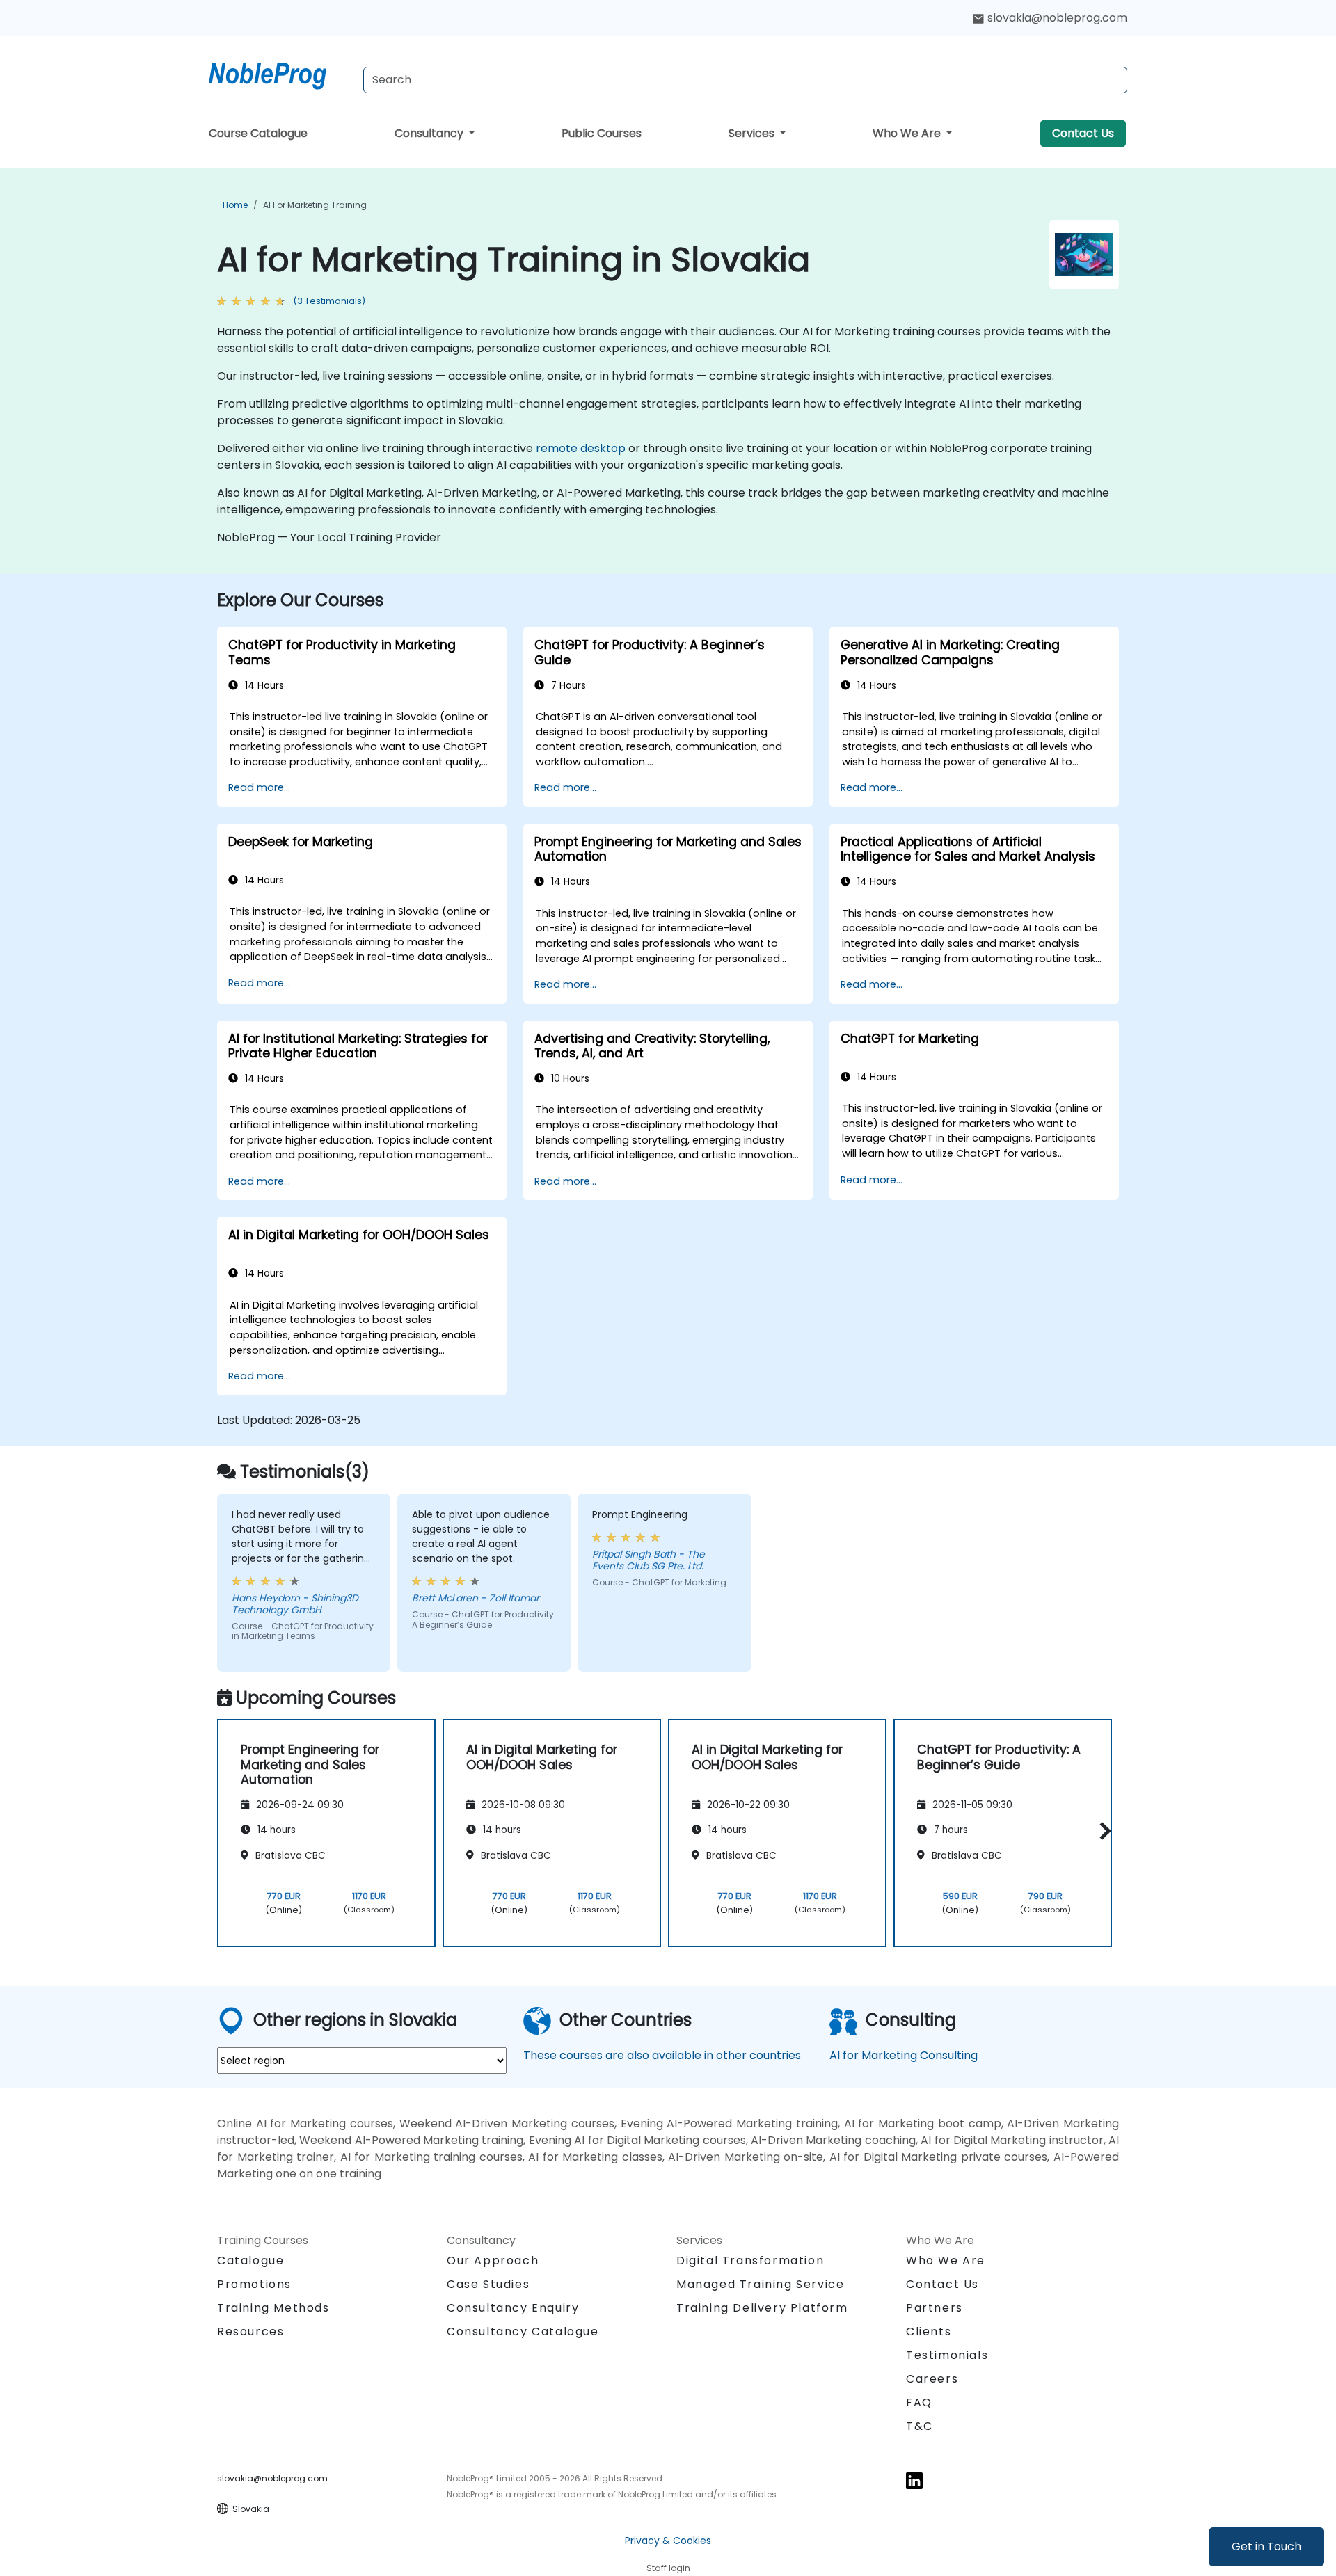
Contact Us (1083, 133)
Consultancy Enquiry (513, 2308)
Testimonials (947, 2355)
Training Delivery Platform (762, 2308)
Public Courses (602, 133)
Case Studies (488, 2284)
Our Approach (493, 2261)
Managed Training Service (760, 2284)
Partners (935, 2308)
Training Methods (273, 2308)
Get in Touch (1266, 2546)
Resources (250, 2331)
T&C (920, 2426)
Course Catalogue (258, 133)
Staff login (668, 2568)
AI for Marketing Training (315, 205)
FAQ (919, 2402)
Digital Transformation (750, 2261)
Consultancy (430, 133)
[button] (1102, 1831)
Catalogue (250, 2261)
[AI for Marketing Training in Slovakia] (280, 73)
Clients (929, 2331)
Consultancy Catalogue (523, 2331)
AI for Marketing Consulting (904, 2055)
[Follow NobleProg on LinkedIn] (914, 2480)
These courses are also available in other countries (662, 2055)
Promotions (254, 2284)
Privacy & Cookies (668, 2541)
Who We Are (908, 133)
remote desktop (581, 448)
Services (753, 133)
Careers (932, 2379)
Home (235, 205)
